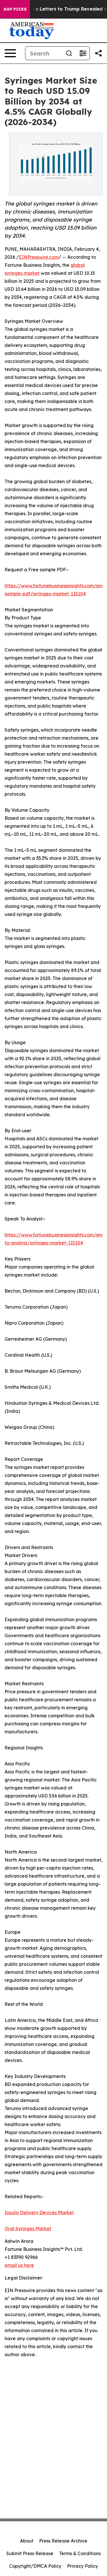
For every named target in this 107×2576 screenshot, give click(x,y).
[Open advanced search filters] (83, 53)
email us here (19, 2265)
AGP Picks (15, 9)
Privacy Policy (82, 2566)
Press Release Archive (63, 2541)
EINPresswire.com (39, 257)
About (27, 2541)
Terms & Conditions (80, 2553)
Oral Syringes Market (28, 2229)
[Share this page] (98, 53)
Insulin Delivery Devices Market (39, 2212)
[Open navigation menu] (10, 53)
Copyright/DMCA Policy (35, 2566)
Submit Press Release (30, 2553)
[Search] (69, 53)
